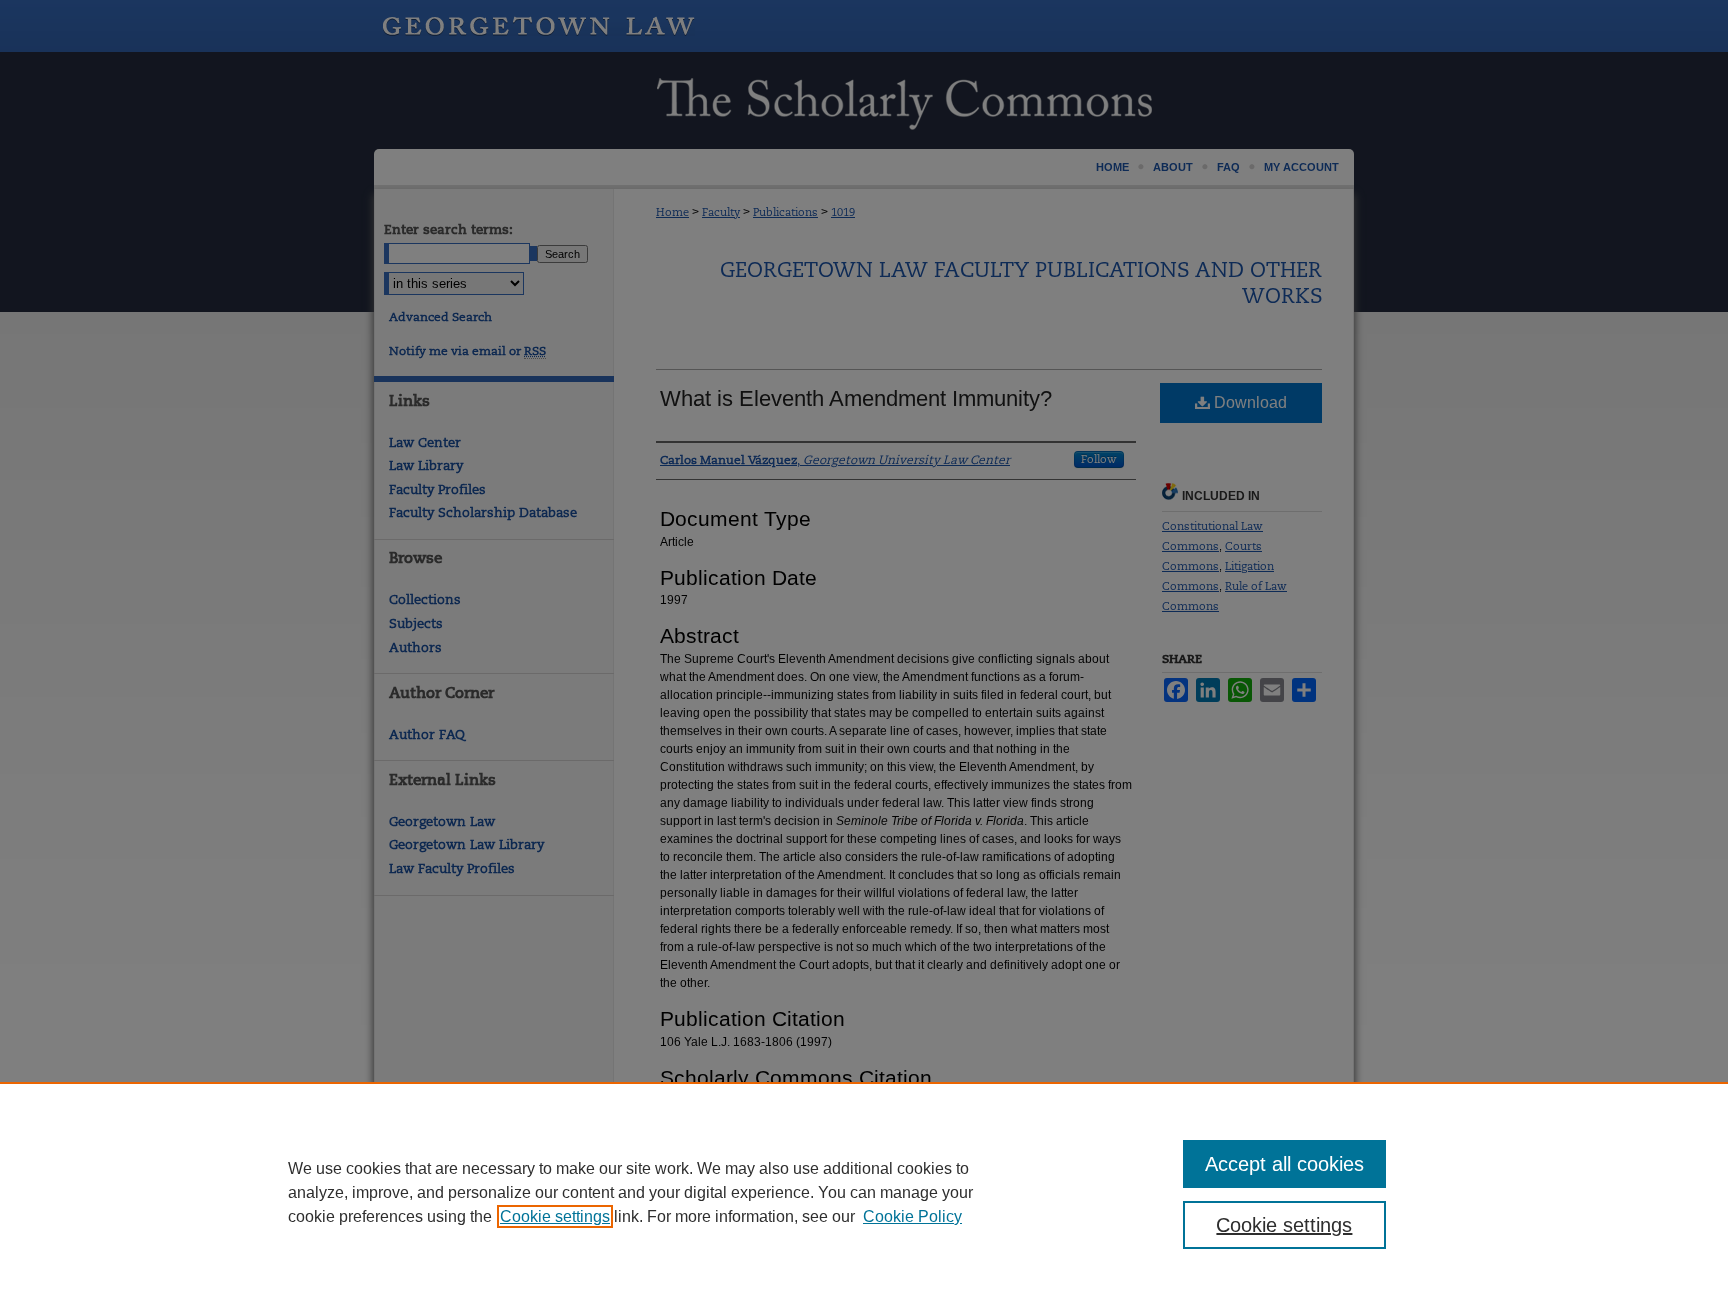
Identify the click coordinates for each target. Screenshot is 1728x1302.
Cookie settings (555, 1216)
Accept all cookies (1284, 1164)
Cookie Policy (912, 1216)
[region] (864, 1192)
